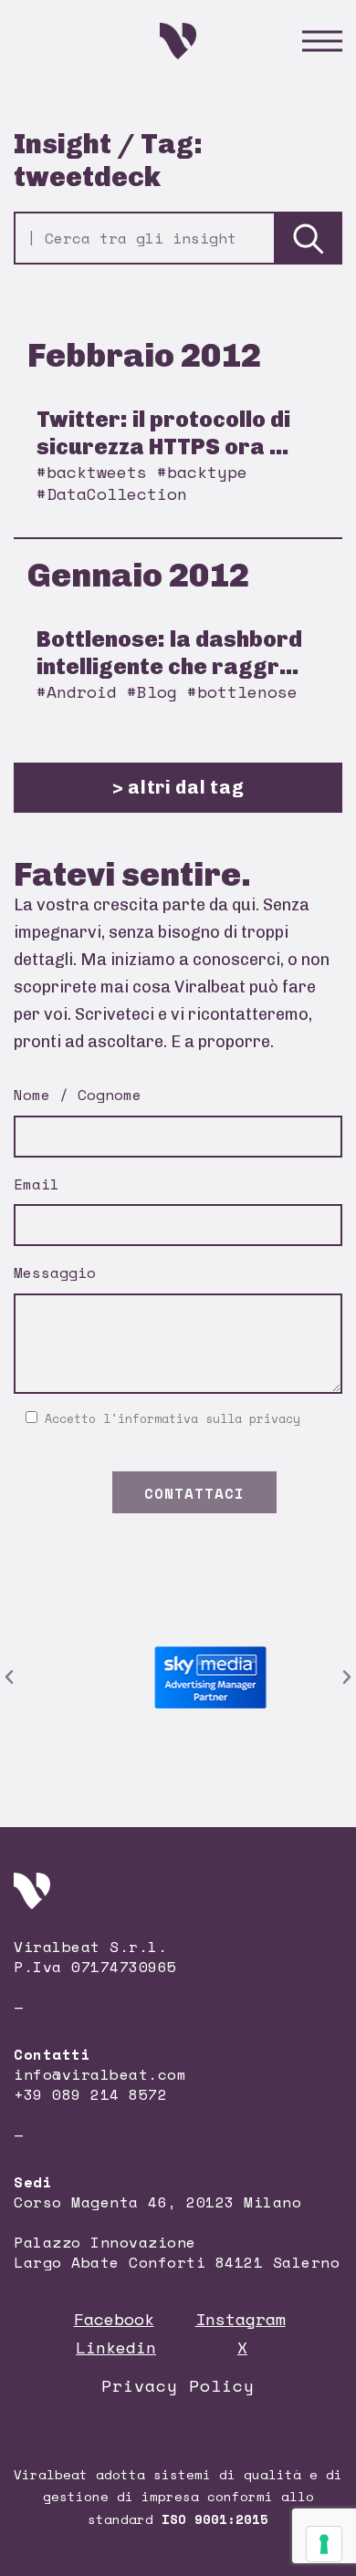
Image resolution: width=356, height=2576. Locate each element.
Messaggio (55, 1272)
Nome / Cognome (78, 1095)
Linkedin (116, 2347)
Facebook (114, 2319)
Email (37, 1184)
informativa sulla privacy (209, 1418)
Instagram (241, 2319)
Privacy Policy (178, 2385)
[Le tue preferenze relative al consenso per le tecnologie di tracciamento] (324, 2544)
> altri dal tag (178, 787)
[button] (9, 1678)
